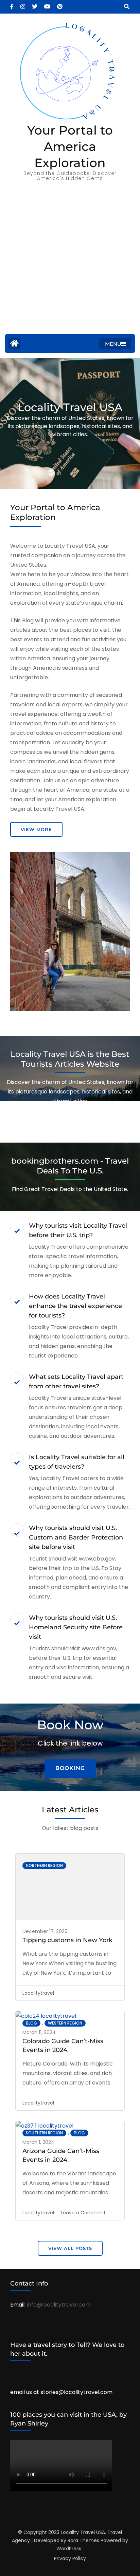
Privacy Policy (70, 2558)
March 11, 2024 (39, 2032)
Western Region (65, 2023)
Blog (31, 2023)
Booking (70, 1768)
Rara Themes (83, 2540)
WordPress (69, 2549)
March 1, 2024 (38, 2142)
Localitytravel (38, 1993)
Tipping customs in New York (67, 1940)
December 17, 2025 (45, 1931)
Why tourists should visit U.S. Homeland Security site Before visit (76, 1627)
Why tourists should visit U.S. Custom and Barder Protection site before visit (76, 1537)
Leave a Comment (83, 2213)
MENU (113, 344)
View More (36, 829)
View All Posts (70, 2248)
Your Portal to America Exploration (70, 146)
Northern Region (44, 1865)
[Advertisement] (70, 261)
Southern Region (44, 2133)
